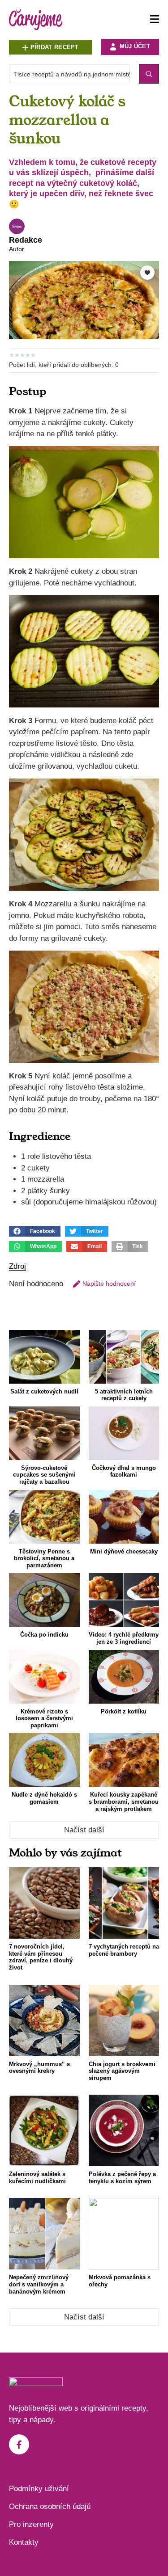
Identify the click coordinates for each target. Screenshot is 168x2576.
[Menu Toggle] (155, 19)
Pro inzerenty (31, 2524)
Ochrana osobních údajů (50, 2507)
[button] (35, 1231)
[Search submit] (149, 74)
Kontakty (24, 2542)
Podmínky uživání (39, 2489)
